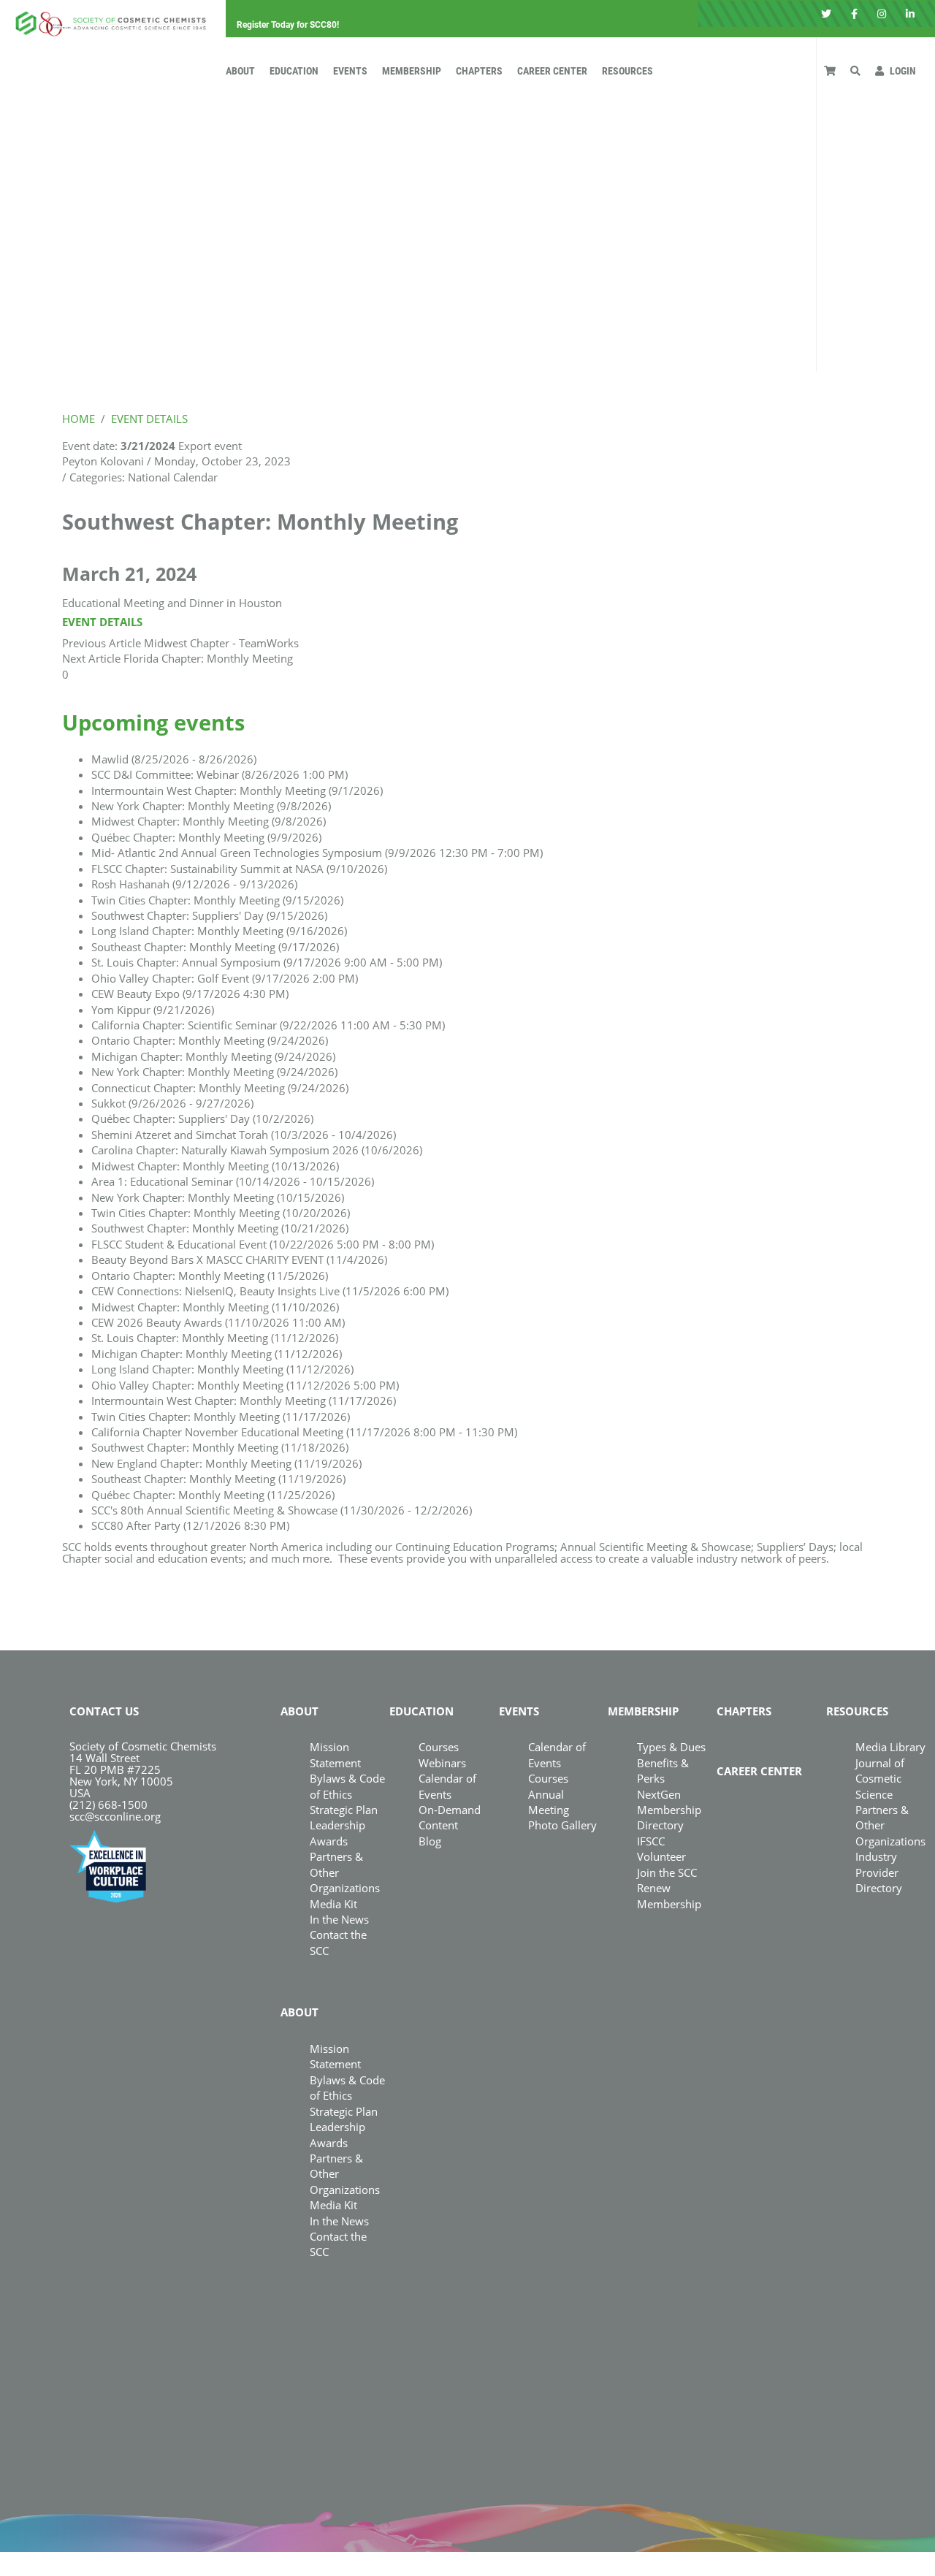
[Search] (855, 71)
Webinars (442, 1763)
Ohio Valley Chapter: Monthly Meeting (245, 1385)
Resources (627, 71)
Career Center (552, 71)
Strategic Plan (344, 1810)
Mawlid (174, 759)
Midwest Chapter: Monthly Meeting (209, 821)
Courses (439, 1747)
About (240, 71)
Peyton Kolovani (103, 461)
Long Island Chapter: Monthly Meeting (219, 931)
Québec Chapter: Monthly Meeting (206, 837)
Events (350, 71)
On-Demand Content (450, 1817)
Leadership (337, 1825)
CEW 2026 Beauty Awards (218, 1322)
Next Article (91, 658)
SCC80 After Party (190, 1525)
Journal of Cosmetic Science (880, 1779)
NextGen (659, 1794)
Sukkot (172, 1103)
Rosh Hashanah (194, 884)
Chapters (479, 71)
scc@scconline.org (115, 1816)
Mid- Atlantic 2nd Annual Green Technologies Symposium (317, 853)
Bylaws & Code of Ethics (347, 2088)
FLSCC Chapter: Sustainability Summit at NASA (239, 869)
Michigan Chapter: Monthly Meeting (213, 1056)
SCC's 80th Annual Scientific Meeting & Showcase (282, 1510)
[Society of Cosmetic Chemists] (107, 19)
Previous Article (102, 643)
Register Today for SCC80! (288, 25)
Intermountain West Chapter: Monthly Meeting (237, 790)
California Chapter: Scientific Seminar (268, 1025)
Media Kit (333, 1904)
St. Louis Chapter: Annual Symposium (267, 962)
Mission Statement (335, 1754)
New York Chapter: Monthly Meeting (211, 806)
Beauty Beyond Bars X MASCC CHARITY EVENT (239, 1260)
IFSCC (651, 1841)
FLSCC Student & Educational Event (263, 1244)
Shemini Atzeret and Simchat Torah (244, 1135)
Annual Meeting (549, 1802)
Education (294, 71)
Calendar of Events (557, 1754)
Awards (329, 1841)
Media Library (890, 1747)
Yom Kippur (153, 1010)
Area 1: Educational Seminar (233, 1181)
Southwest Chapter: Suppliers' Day (209, 915)
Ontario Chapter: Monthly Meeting (210, 1040)
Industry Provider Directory (879, 1872)
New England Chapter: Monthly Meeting (226, 1463)
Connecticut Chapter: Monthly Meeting (220, 1088)
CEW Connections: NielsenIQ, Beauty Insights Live (270, 1291)
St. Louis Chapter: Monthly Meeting (215, 1338)
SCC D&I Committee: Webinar (220, 774)
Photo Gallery (562, 1825)
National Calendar (173, 477)
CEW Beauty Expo (190, 994)
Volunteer (661, 1856)
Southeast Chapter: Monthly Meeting (215, 947)
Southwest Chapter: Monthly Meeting (220, 1228)
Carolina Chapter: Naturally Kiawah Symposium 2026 (257, 1150)
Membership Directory (669, 1817)
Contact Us (104, 1711)
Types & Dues (671, 1747)
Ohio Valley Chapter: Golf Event (225, 978)
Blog (430, 1841)
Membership (412, 71)
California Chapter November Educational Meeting (304, 1432)
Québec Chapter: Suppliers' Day (202, 1119)
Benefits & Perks (663, 1771)
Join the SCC (667, 1872)
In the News (339, 1919)
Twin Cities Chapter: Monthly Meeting (217, 900)
